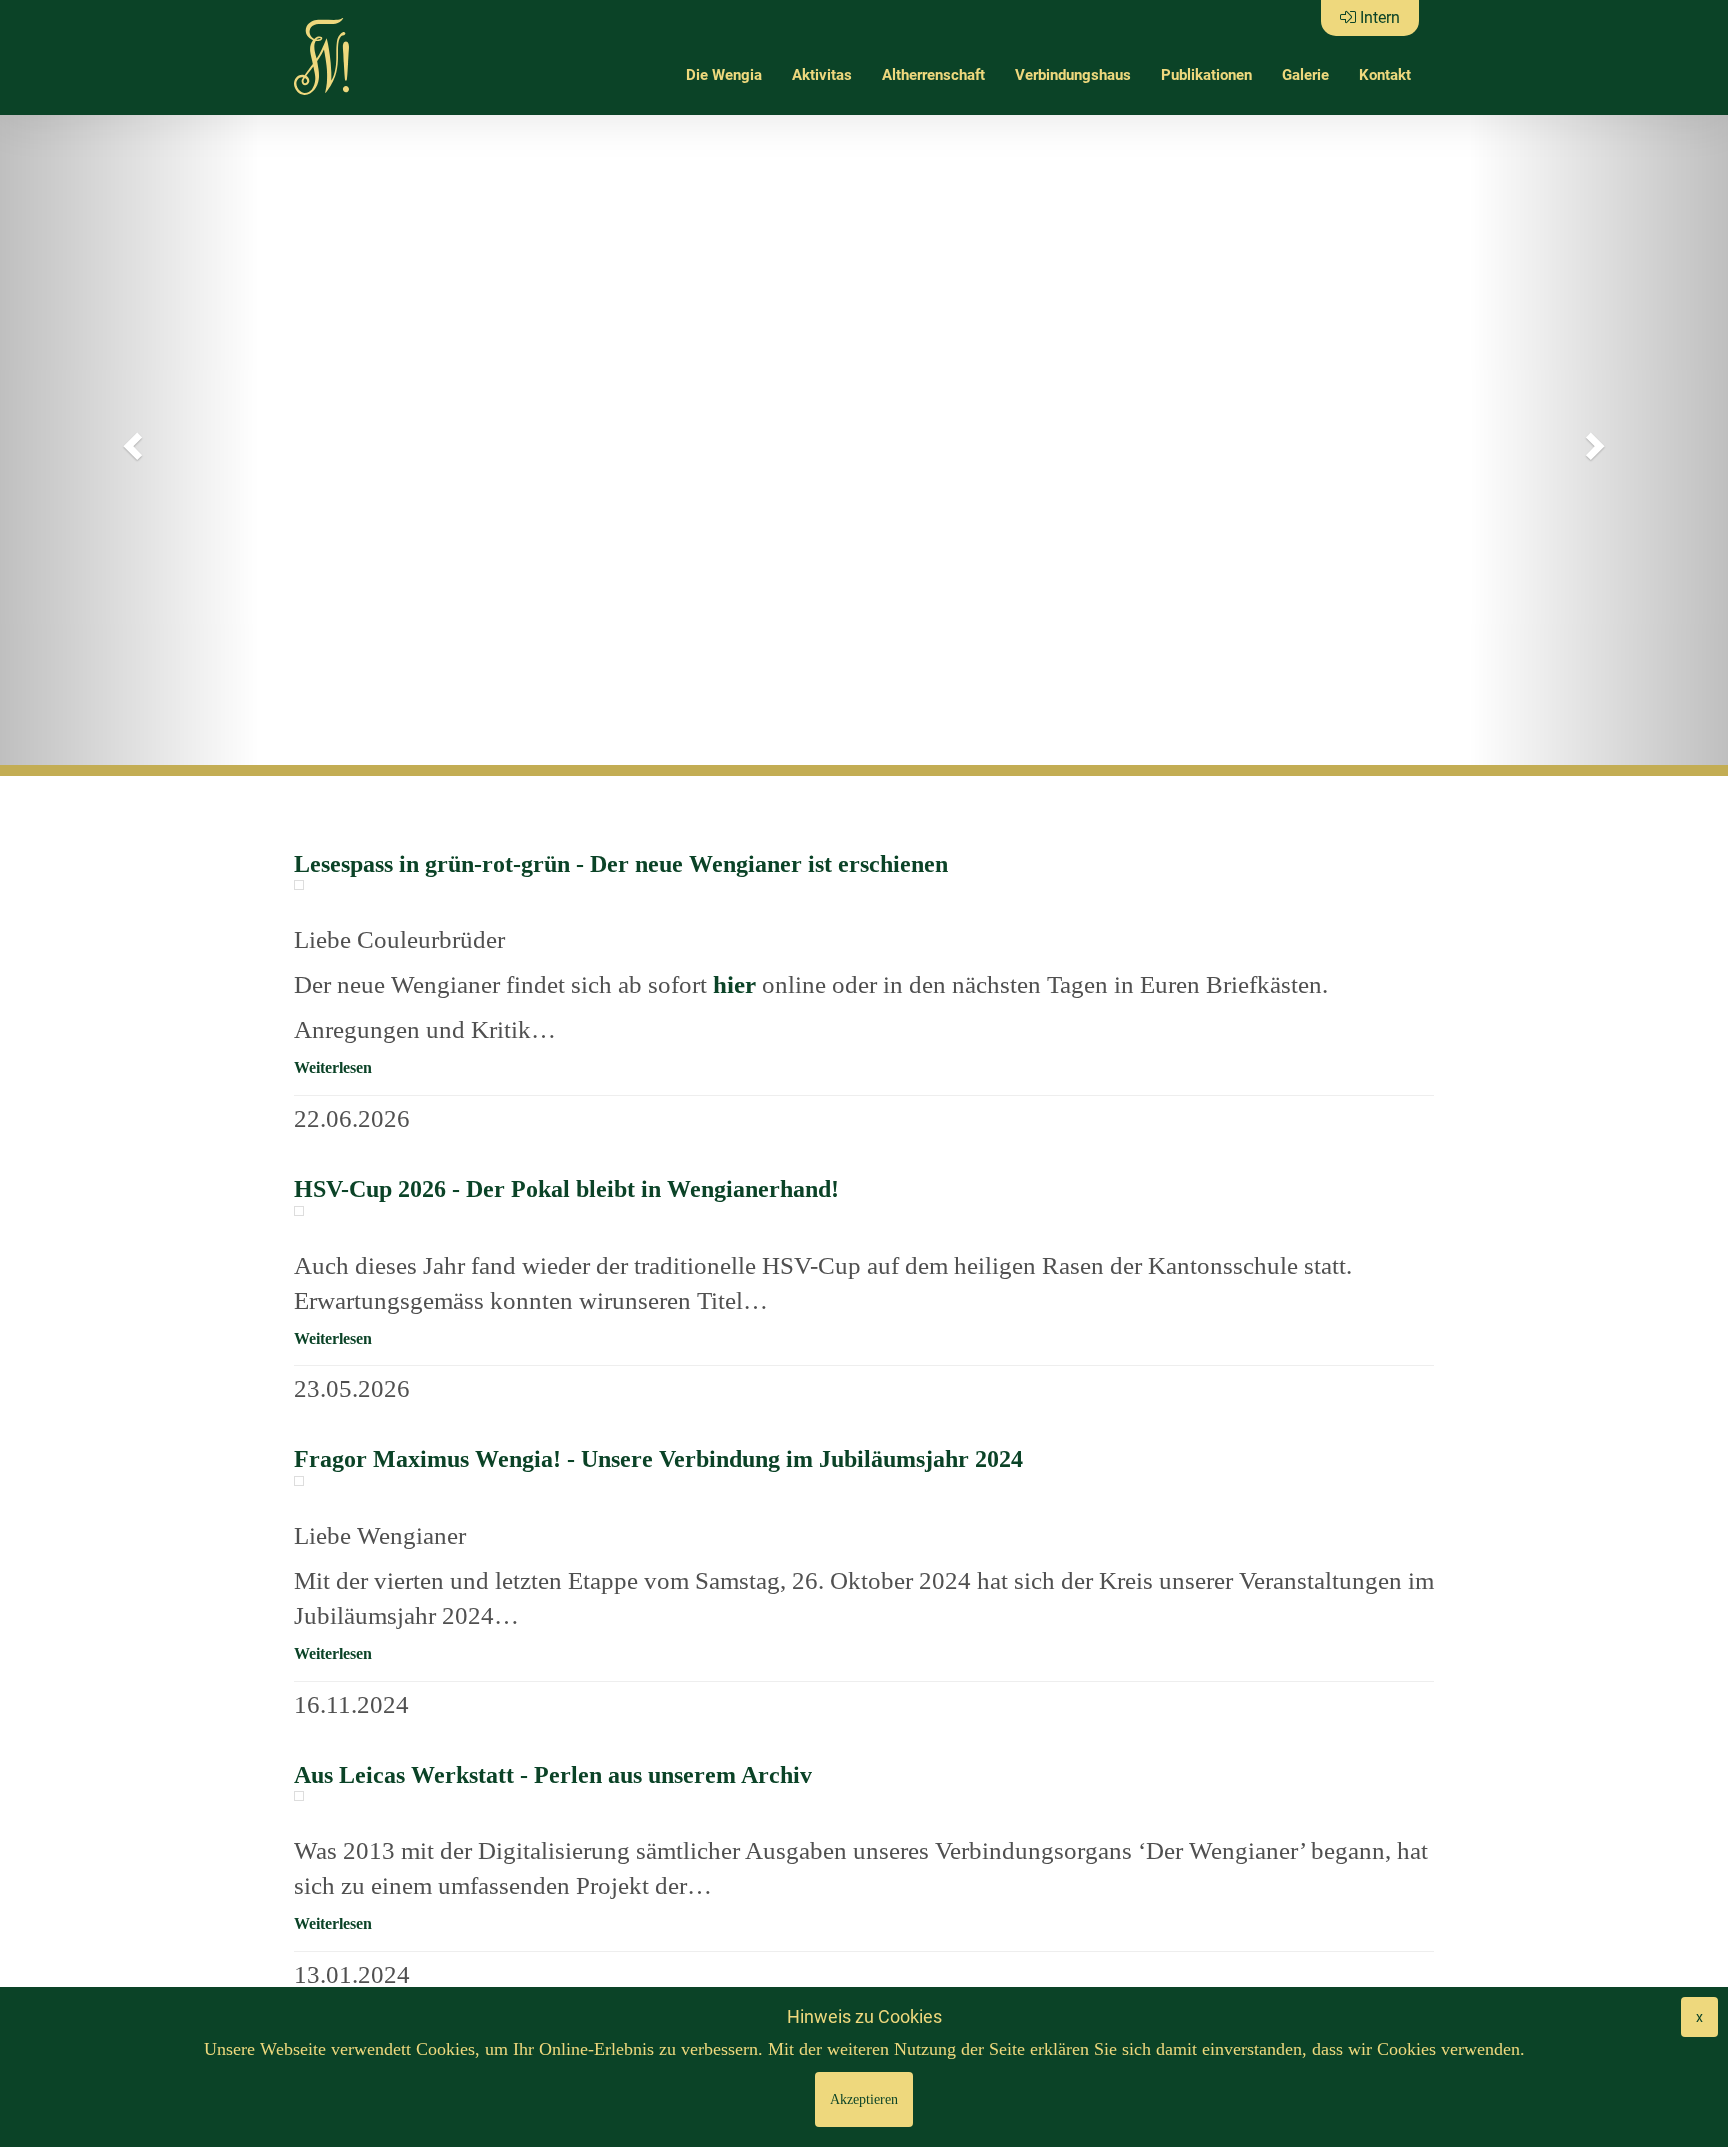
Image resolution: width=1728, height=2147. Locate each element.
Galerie (1305, 75)
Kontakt (1385, 75)
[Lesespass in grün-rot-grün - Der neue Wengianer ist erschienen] (299, 885)
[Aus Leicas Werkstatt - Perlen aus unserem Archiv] (299, 1796)
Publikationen (1206, 75)
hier (737, 984)
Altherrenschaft (933, 75)
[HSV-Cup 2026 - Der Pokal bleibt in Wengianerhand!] (299, 1211)
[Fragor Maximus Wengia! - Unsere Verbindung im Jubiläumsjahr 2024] (299, 1481)
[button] (129, 440)
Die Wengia (724, 75)
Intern (1378, 17)
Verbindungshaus (1073, 75)
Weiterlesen (333, 1067)
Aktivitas (822, 75)
